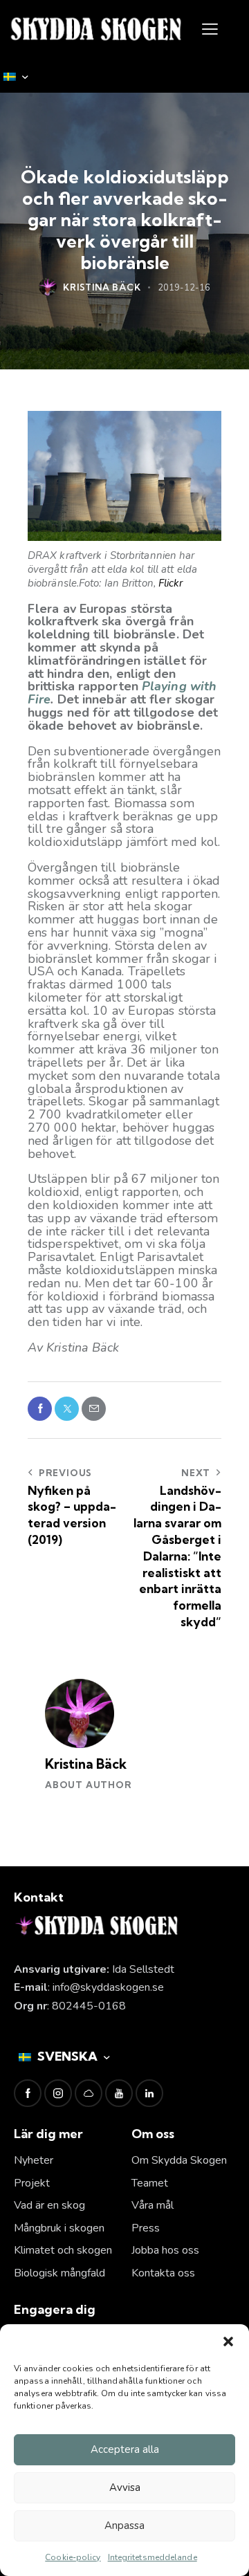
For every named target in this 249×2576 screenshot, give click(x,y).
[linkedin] (149, 2093)
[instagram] (58, 2093)
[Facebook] (40, 1409)
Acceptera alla (125, 2449)
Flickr (171, 583)
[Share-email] (94, 1409)
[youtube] (119, 2093)
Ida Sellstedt (143, 1969)
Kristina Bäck (86, 1764)
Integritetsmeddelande (153, 2557)
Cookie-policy (73, 2557)
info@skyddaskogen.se (108, 1987)
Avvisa (125, 2487)
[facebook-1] (28, 2093)
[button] (228, 2342)
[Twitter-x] (67, 1409)
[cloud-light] (89, 2093)
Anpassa (124, 2526)
